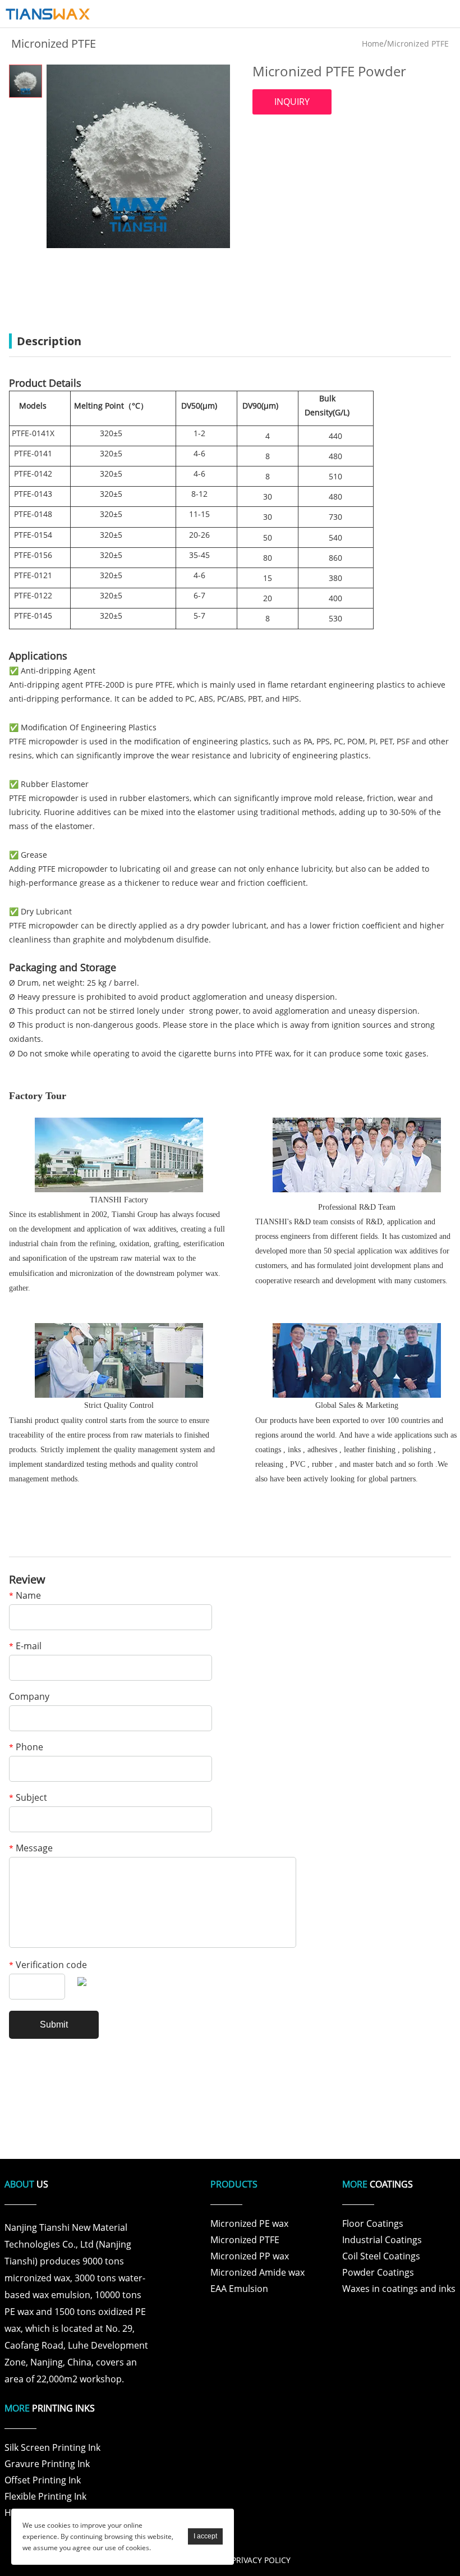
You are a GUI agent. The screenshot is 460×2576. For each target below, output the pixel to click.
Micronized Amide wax (257, 2272)
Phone (26, 1748)
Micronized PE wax (249, 2223)
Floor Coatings (373, 2223)
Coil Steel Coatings (381, 2256)
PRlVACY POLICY (261, 2560)
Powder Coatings (378, 2272)
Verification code (48, 1966)
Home (373, 44)
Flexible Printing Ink (45, 2496)
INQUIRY (292, 102)
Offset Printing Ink (43, 2480)
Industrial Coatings (382, 2240)
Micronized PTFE (418, 44)
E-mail (25, 1647)
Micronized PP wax (250, 2256)
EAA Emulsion (239, 2289)
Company (29, 1697)
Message (31, 1849)
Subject (28, 1798)
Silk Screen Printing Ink (52, 2447)
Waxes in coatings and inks (399, 2289)
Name (25, 1596)
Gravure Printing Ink (47, 2464)
